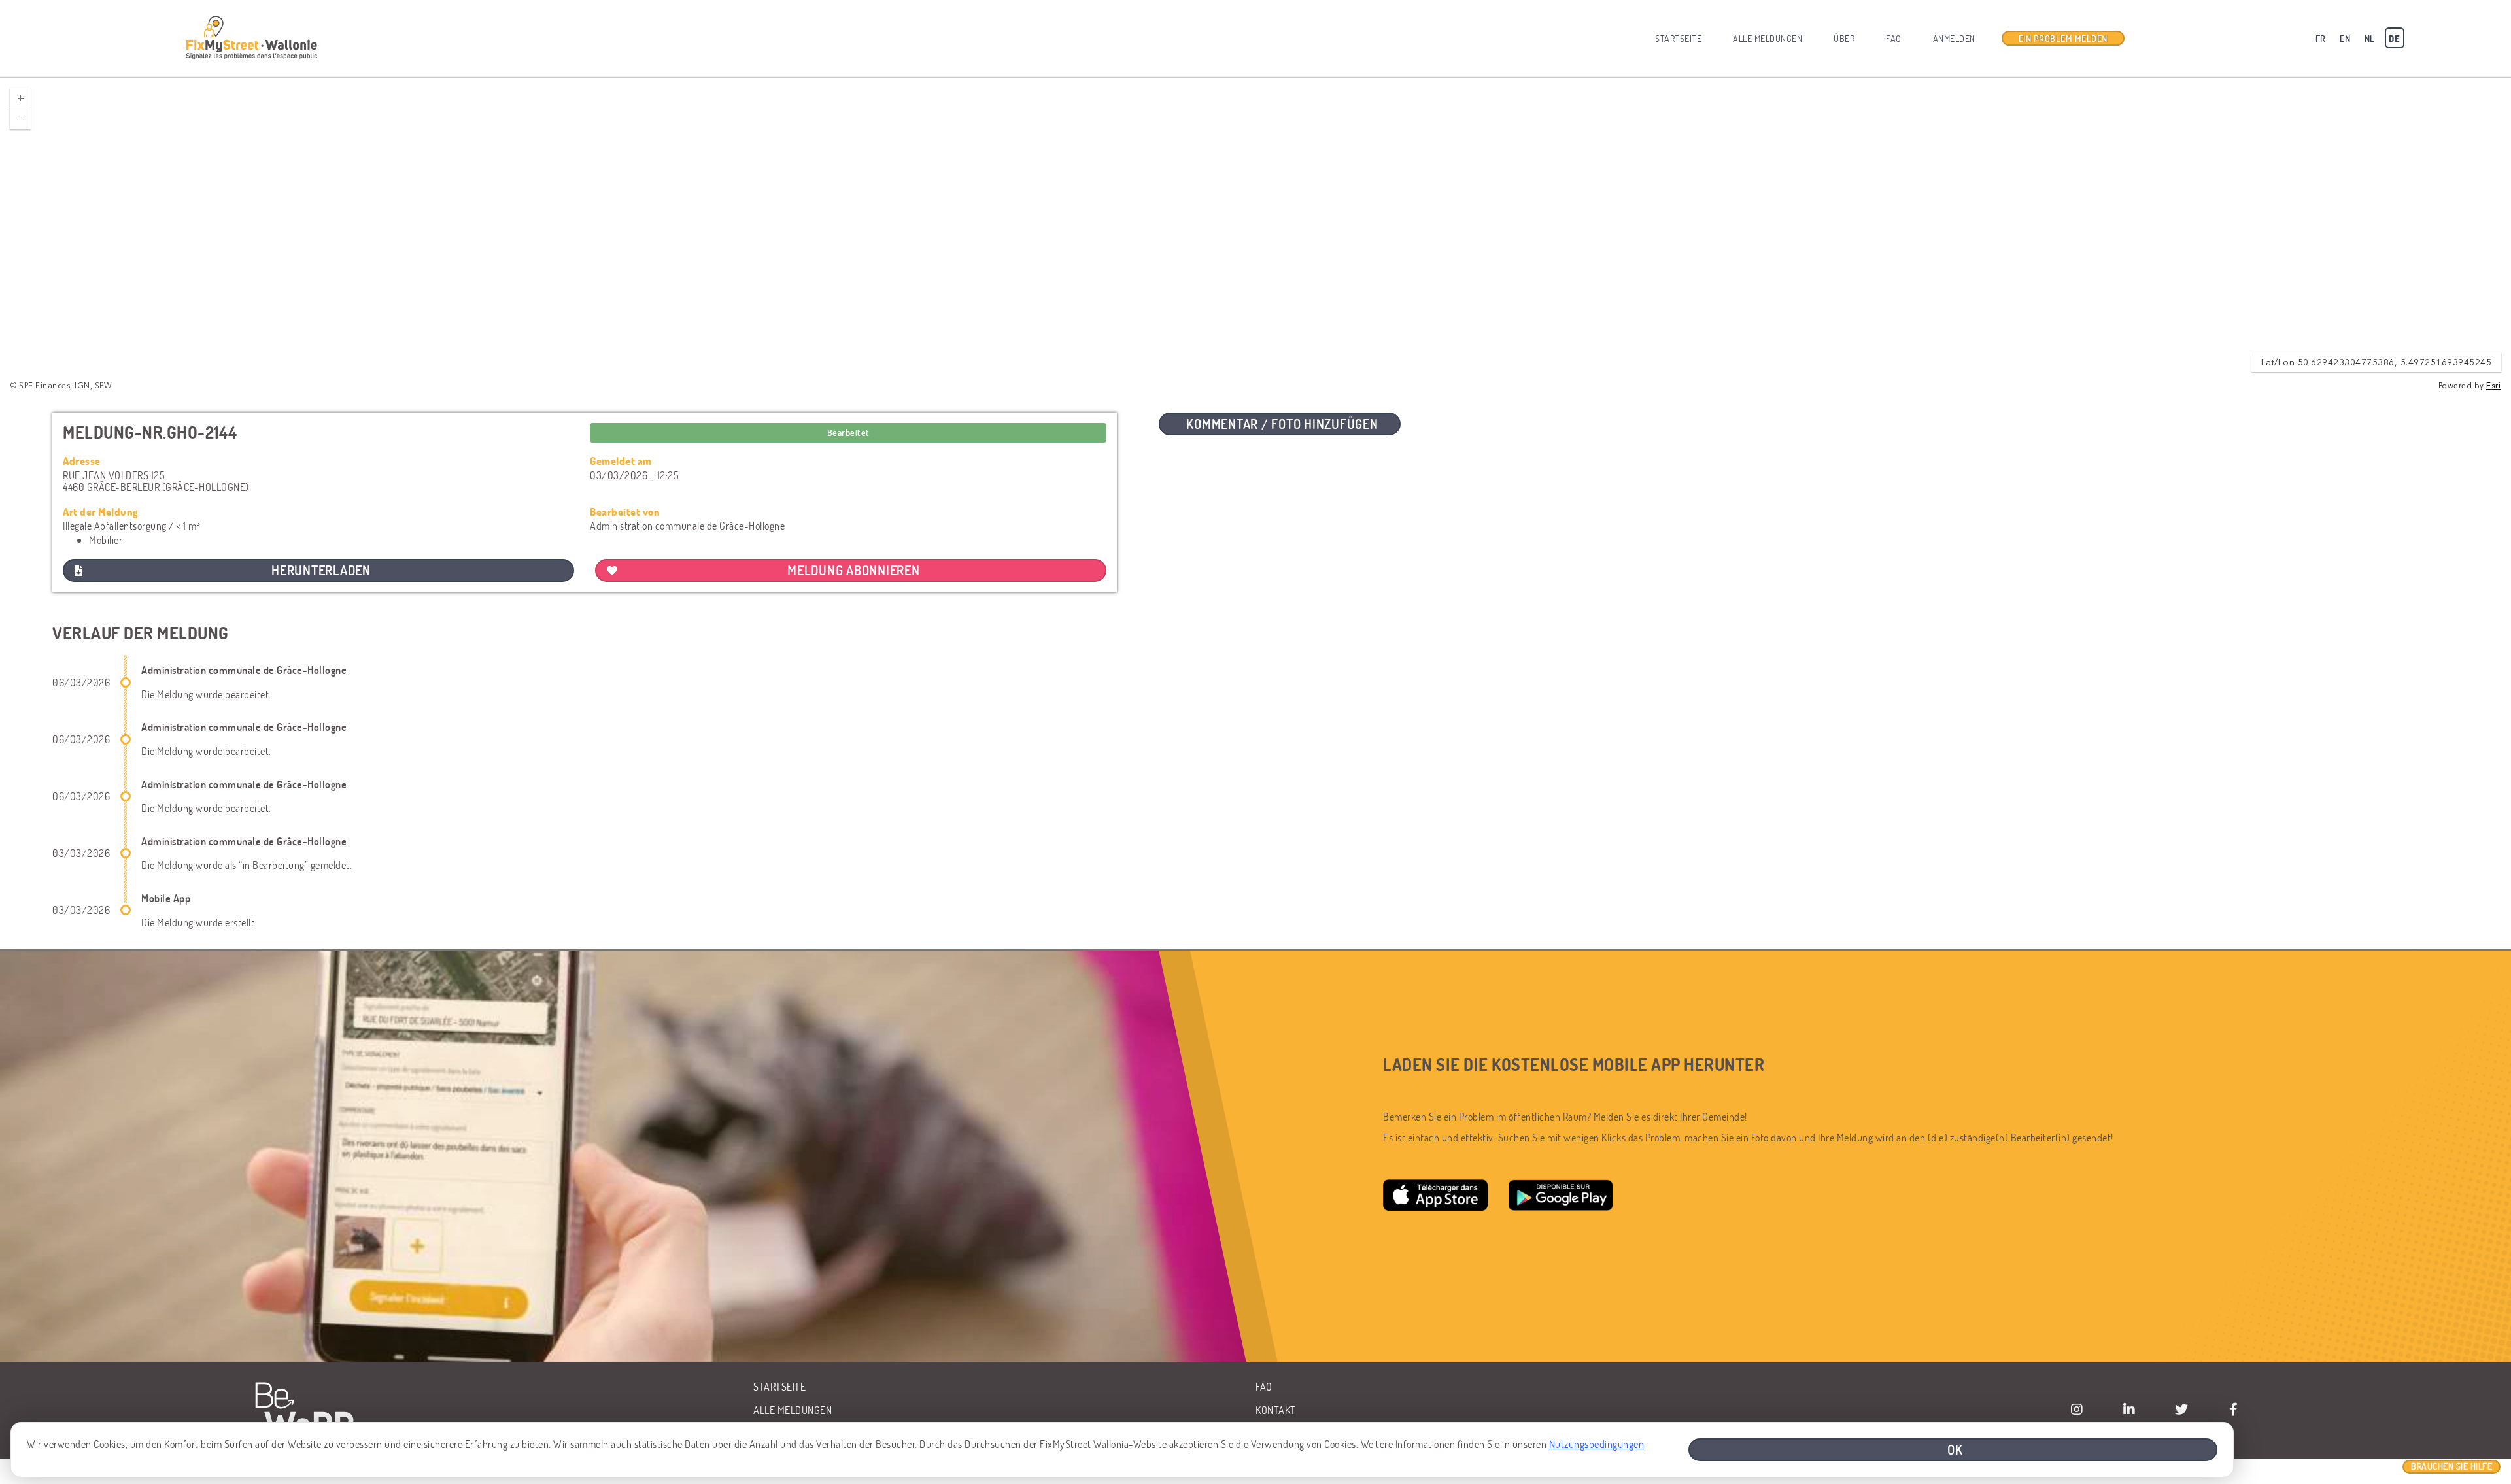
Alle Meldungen (1768, 38)
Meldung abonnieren (854, 570)
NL (2370, 38)
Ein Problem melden (2063, 38)
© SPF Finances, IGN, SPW (61, 386)
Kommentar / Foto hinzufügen (1282, 424)
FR (2321, 38)
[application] (1255, 235)
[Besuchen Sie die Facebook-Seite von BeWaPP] (2234, 1409)
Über (1844, 38)
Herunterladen (321, 570)
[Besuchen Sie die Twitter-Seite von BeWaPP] (2181, 1409)
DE (2394, 38)
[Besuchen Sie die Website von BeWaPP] (309, 1410)
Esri (2493, 386)
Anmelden (1954, 38)
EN (2345, 38)
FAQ (1894, 38)
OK (1955, 1449)
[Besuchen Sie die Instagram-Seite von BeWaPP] (2077, 1409)
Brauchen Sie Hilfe (2451, 1466)
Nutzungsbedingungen (1597, 1444)
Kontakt (1276, 1410)
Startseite (1678, 38)
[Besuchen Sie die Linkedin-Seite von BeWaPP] (2129, 1409)
